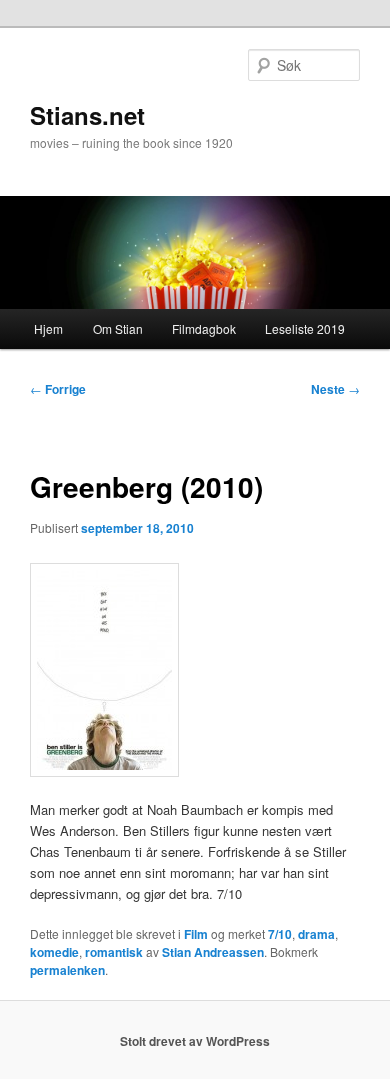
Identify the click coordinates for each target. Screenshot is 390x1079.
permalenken (67, 970)
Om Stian (118, 328)
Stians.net (87, 115)
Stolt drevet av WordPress (195, 1041)
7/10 (280, 934)
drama (316, 934)
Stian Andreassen (213, 952)
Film (196, 934)
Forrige (58, 389)
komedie (54, 952)
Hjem (48, 328)
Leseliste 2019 (305, 328)
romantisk (114, 952)
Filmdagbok (204, 328)
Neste (335, 389)
